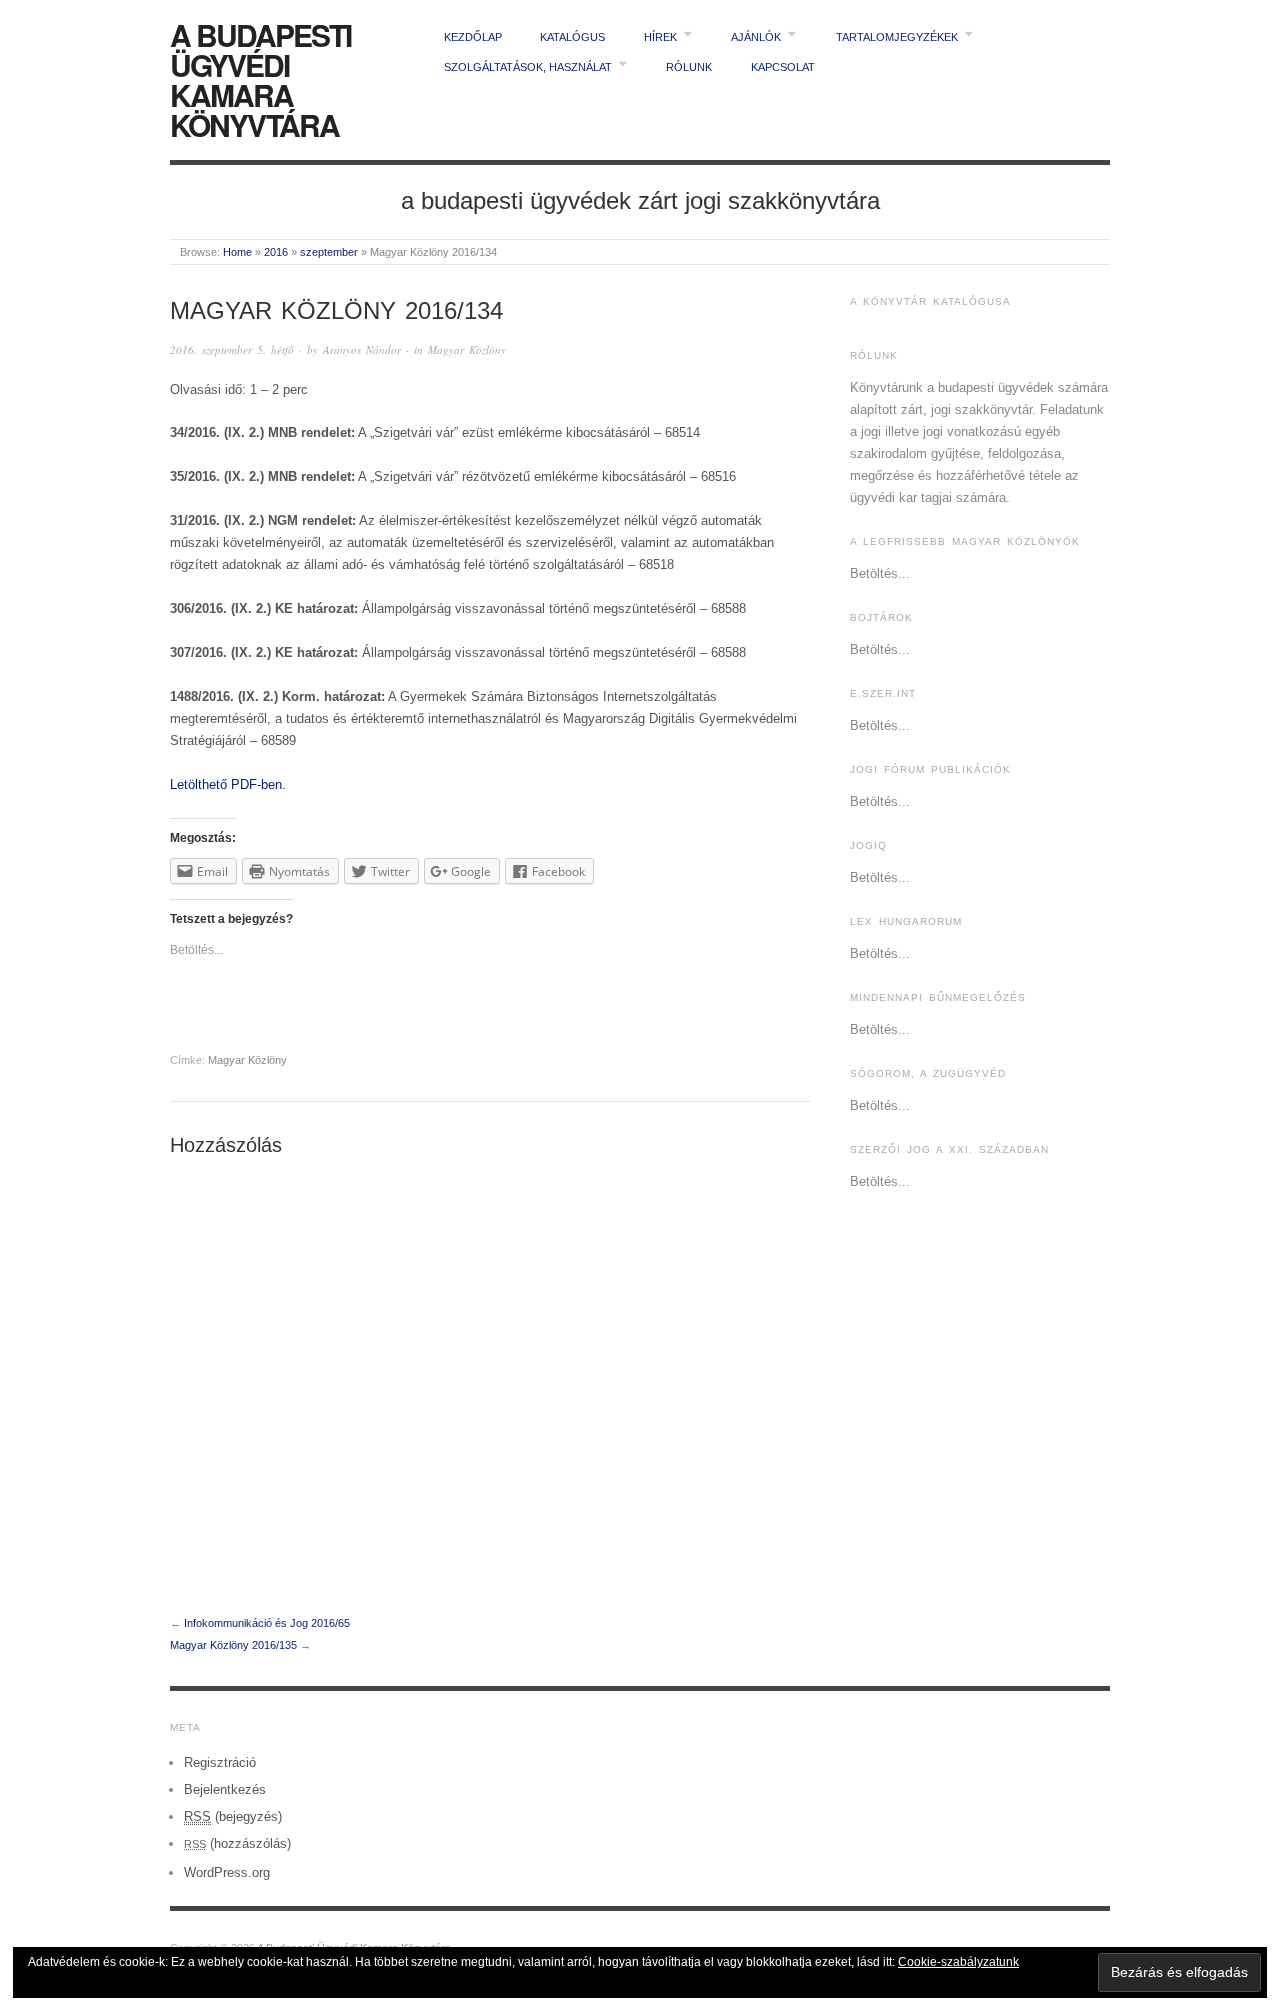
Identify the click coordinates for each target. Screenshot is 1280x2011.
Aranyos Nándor (362, 349)
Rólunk (689, 67)
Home (237, 252)
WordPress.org (227, 1872)
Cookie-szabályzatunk (958, 1962)
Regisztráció (220, 1762)
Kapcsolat (783, 67)
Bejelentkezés (225, 1789)
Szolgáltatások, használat (528, 67)
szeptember (329, 252)
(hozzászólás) (237, 1843)
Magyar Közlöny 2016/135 (233, 1645)
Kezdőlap (473, 37)
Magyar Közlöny (467, 349)
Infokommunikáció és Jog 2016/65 (267, 1623)
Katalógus (572, 37)
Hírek (660, 37)
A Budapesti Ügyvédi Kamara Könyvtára (260, 79)
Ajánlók (756, 37)
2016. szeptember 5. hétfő (232, 349)
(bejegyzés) (233, 1816)
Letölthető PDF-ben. (228, 784)
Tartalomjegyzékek (897, 37)
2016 (276, 252)
